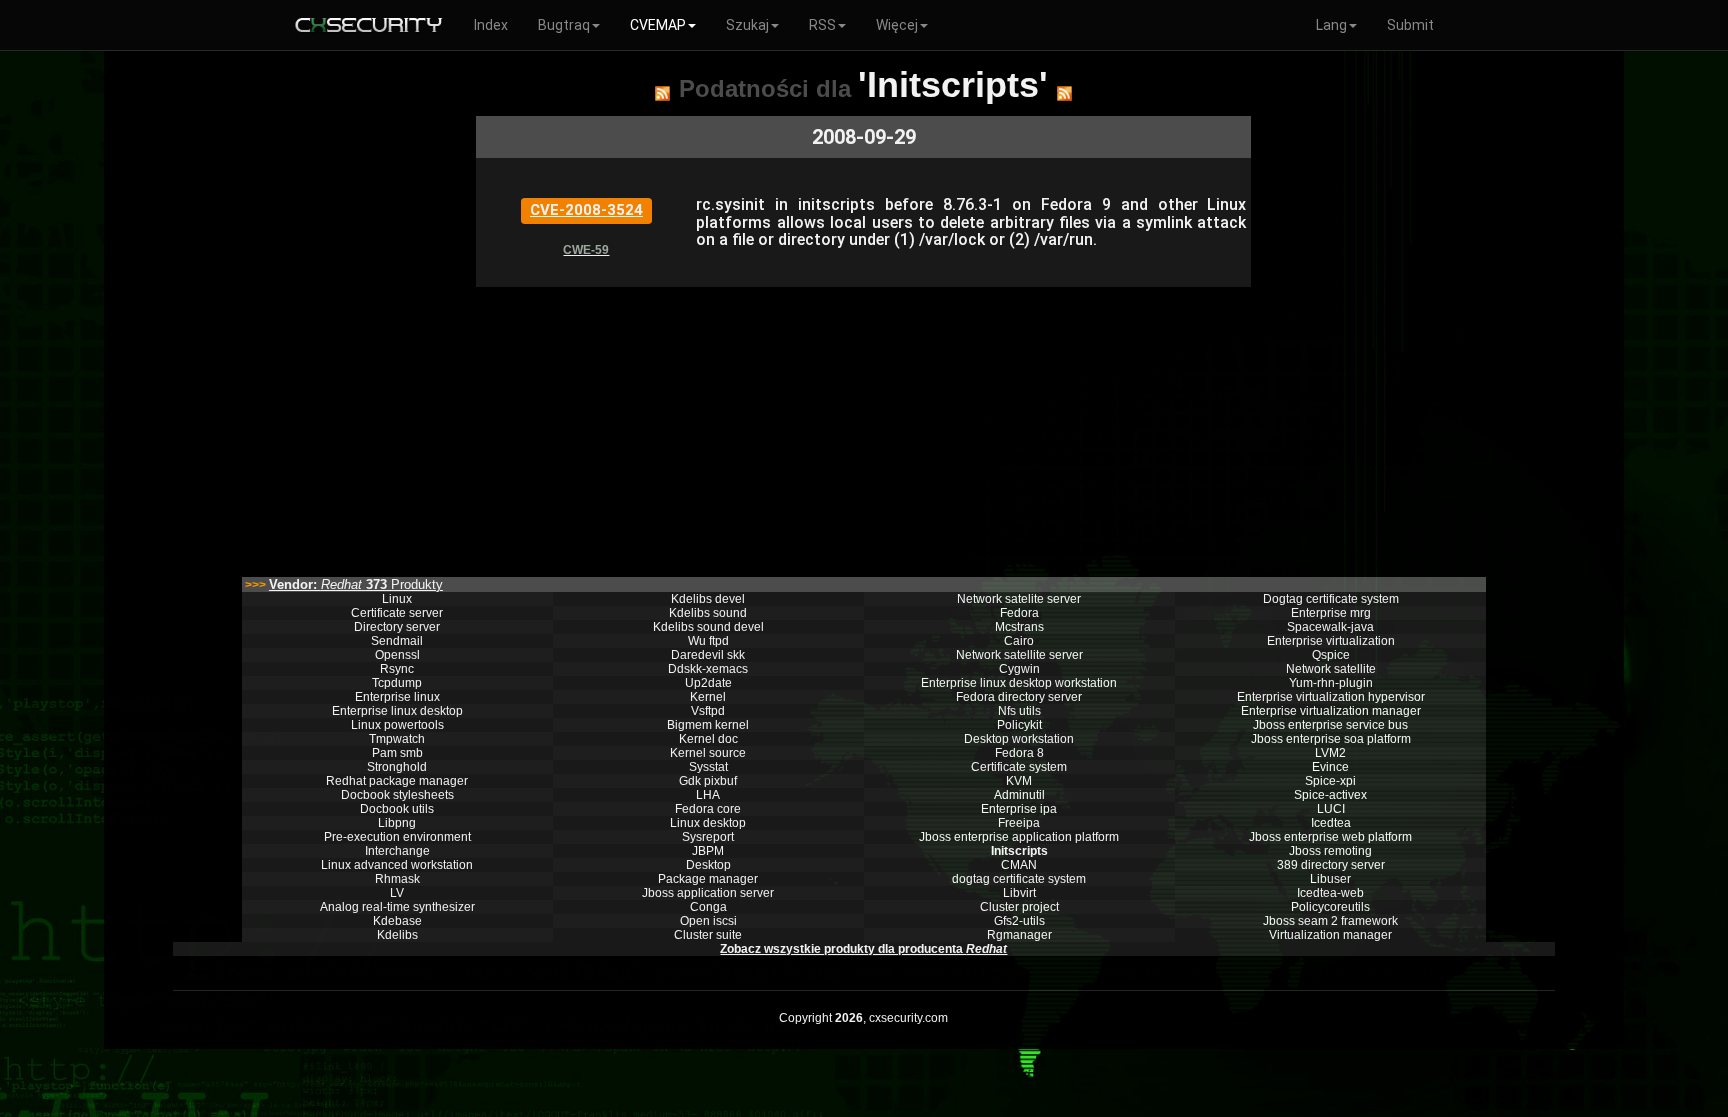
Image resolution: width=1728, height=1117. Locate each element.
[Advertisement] (864, 427)
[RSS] (662, 93)
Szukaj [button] (747, 25)
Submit (1410, 25)
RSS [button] (822, 25)
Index (491, 25)
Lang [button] (1331, 25)
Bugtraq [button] (564, 25)
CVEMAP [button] (658, 25)
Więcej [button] (897, 25)
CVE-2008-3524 (586, 210)
